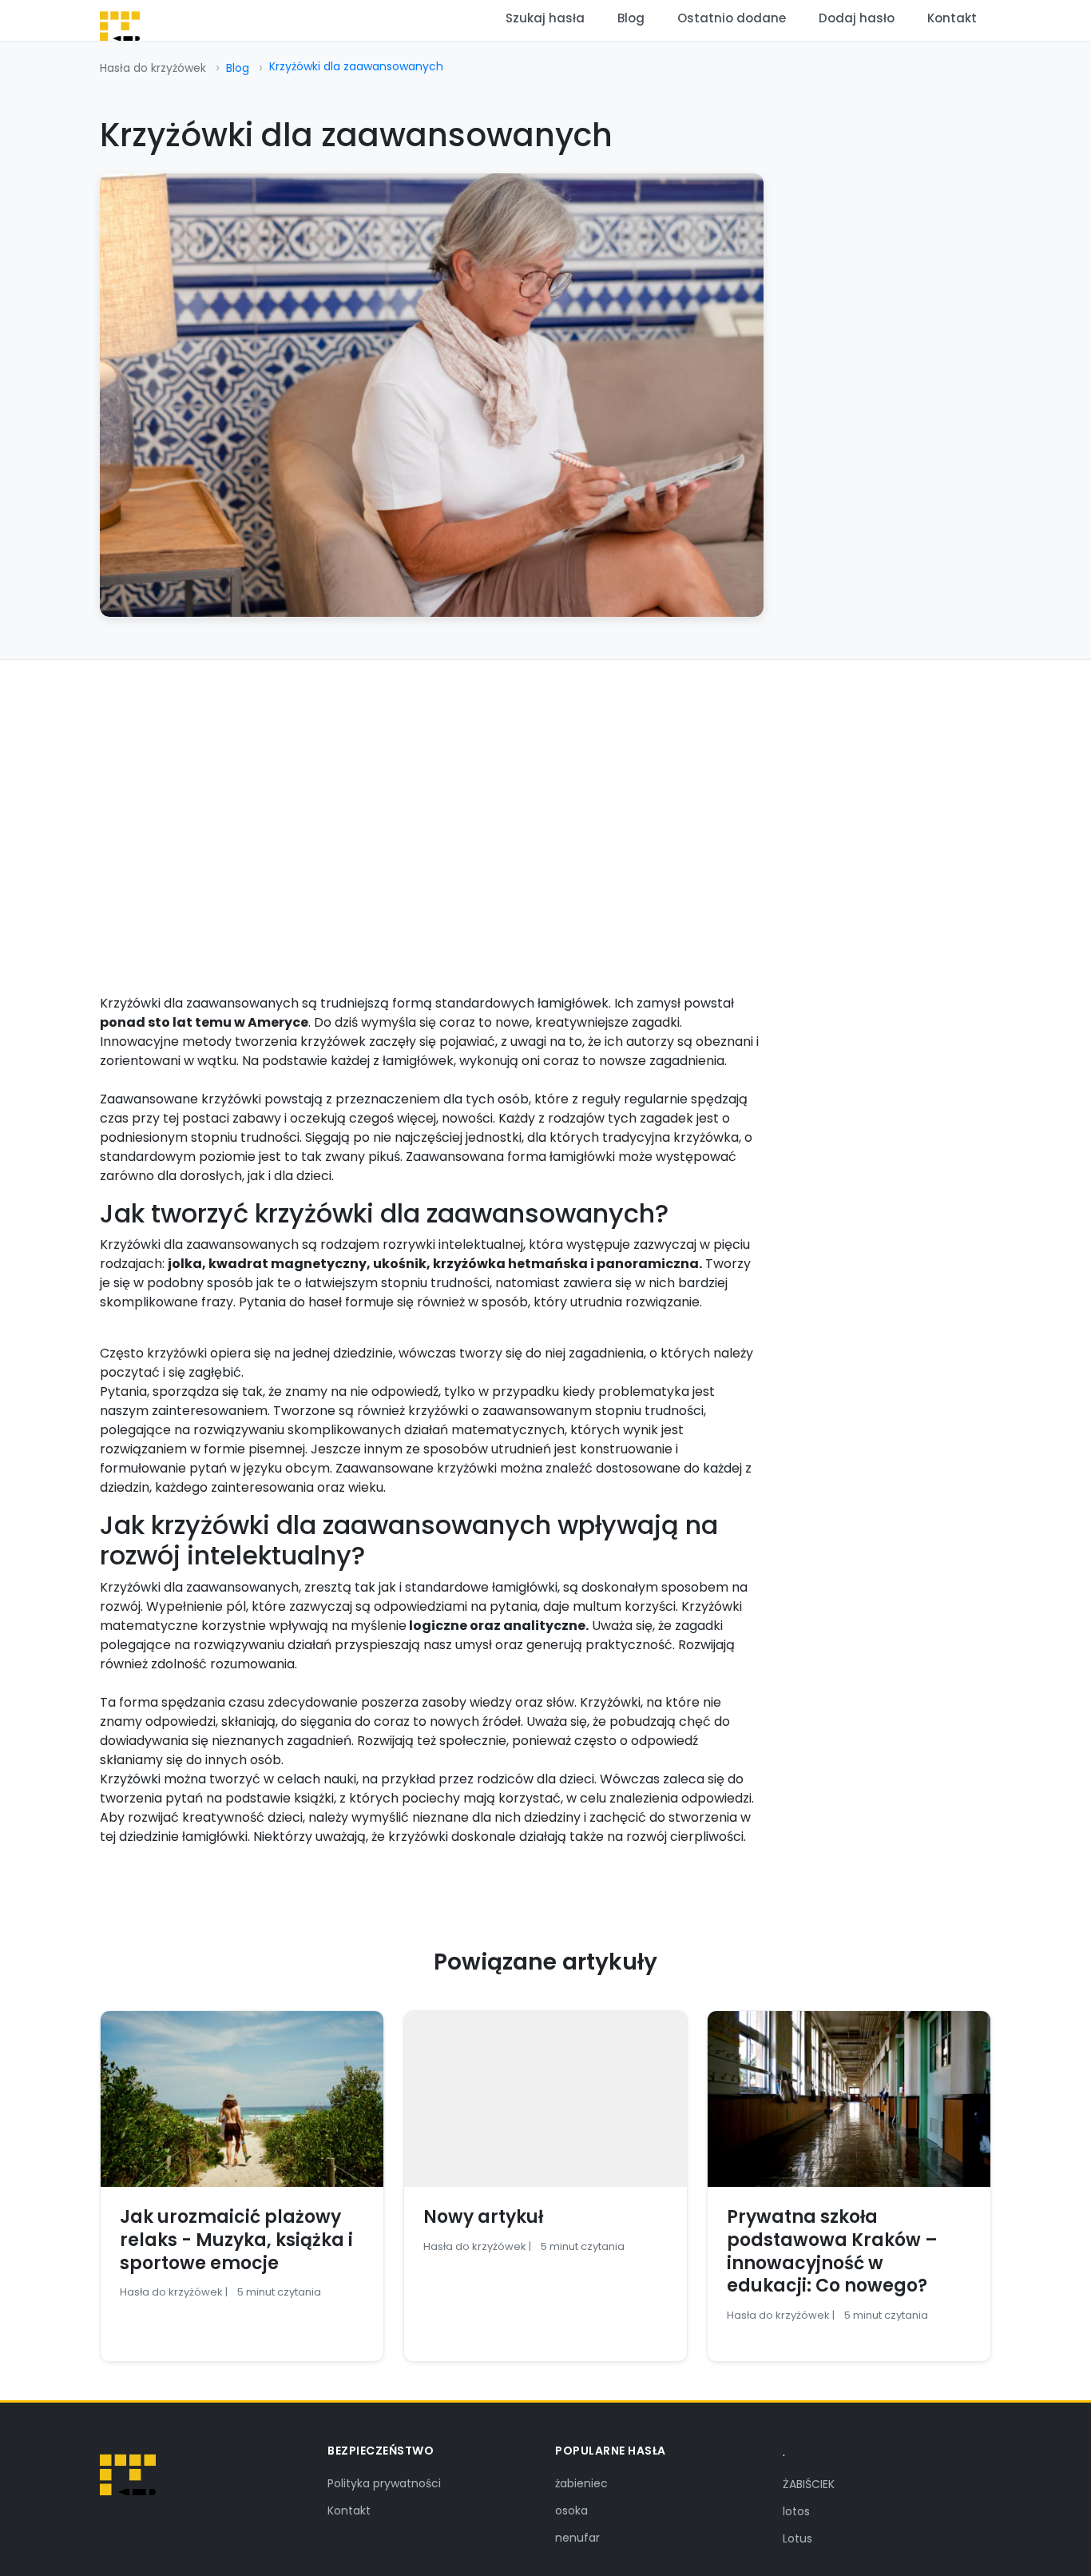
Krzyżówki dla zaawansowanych (356, 66)
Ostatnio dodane (732, 18)
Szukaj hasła (545, 18)
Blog (631, 18)
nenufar (577, 2538)
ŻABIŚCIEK (809, 2484)
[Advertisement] (545, 780)
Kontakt (952, 18)
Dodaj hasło (857, 18)
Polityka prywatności (384, 2483)
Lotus (797, 2538)
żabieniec (581, 2483)
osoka (571, 2510)
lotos (796, 2511)
